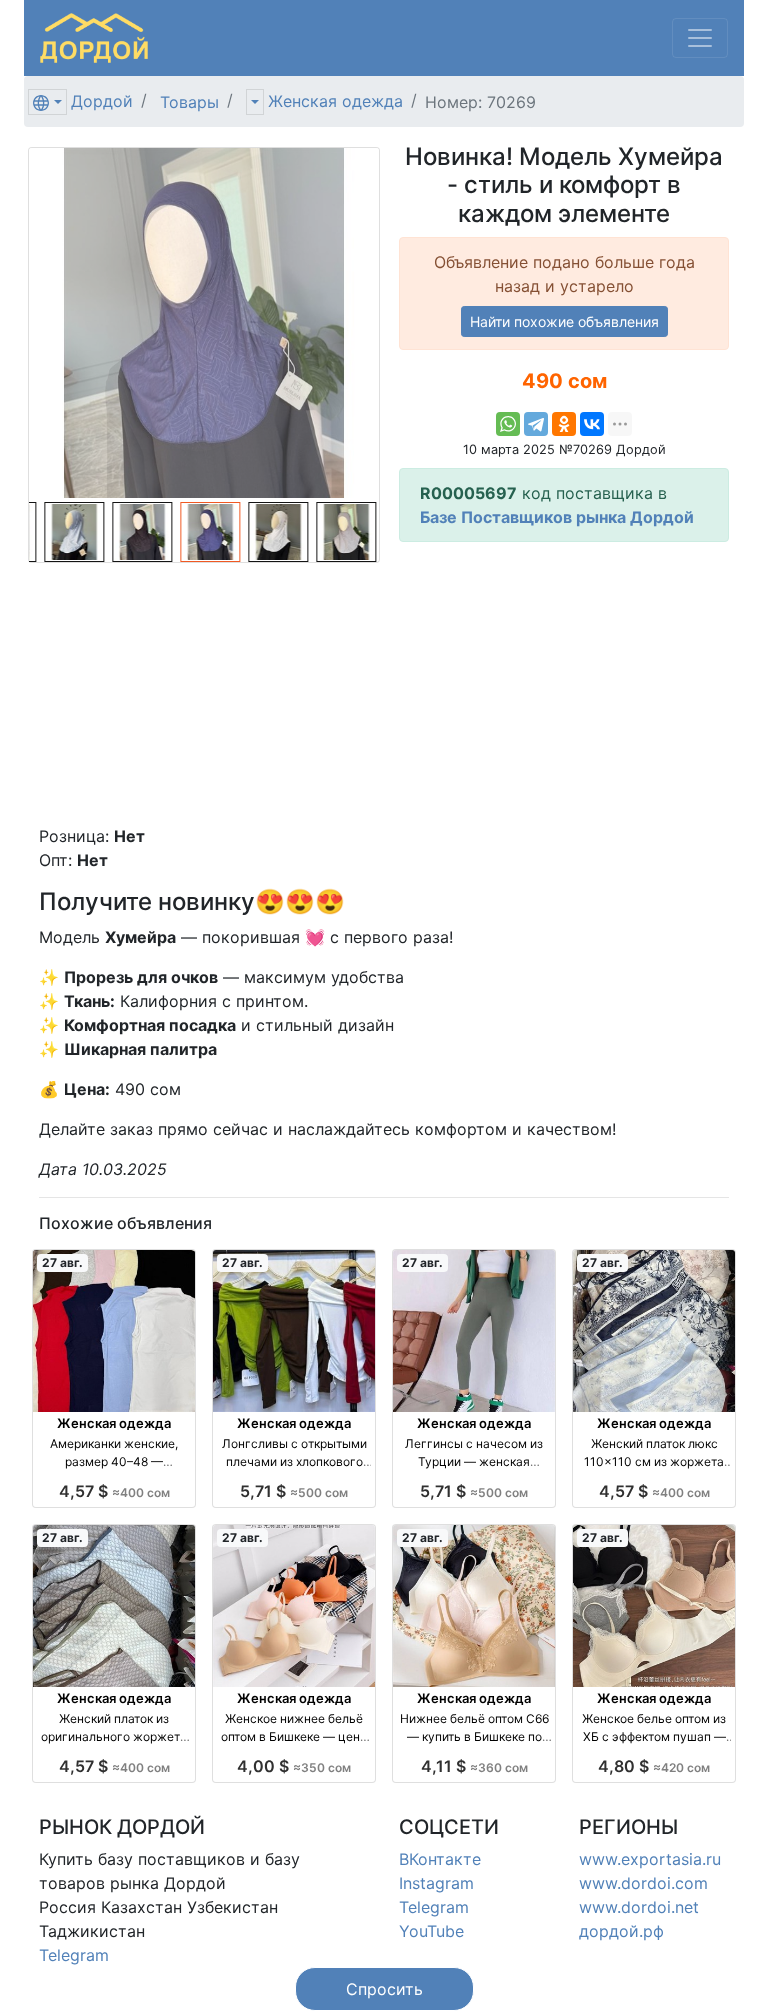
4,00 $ (294, 1766)
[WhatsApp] (508, 424)
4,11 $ (474, 1766)
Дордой (102, 101)
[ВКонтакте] (592, 424)
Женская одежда (335, 101)
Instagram (436, 1883)
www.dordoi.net (639, 1907)
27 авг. (62, 1262)
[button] (384, 1989)
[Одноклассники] (564, 424)
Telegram (74, 1955)
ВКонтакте (440, 1859)
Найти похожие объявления (564, 321)
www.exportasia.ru (650, 1859)
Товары (189, 102)
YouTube (431, 1931)
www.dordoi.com (643, 1883)
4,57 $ (114, 1491)
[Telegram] (536, 424)
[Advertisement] (564, 683)
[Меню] (700, 38)
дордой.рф (621, 1931)
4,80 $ (654, 1766)
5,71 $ (294, 1491)
